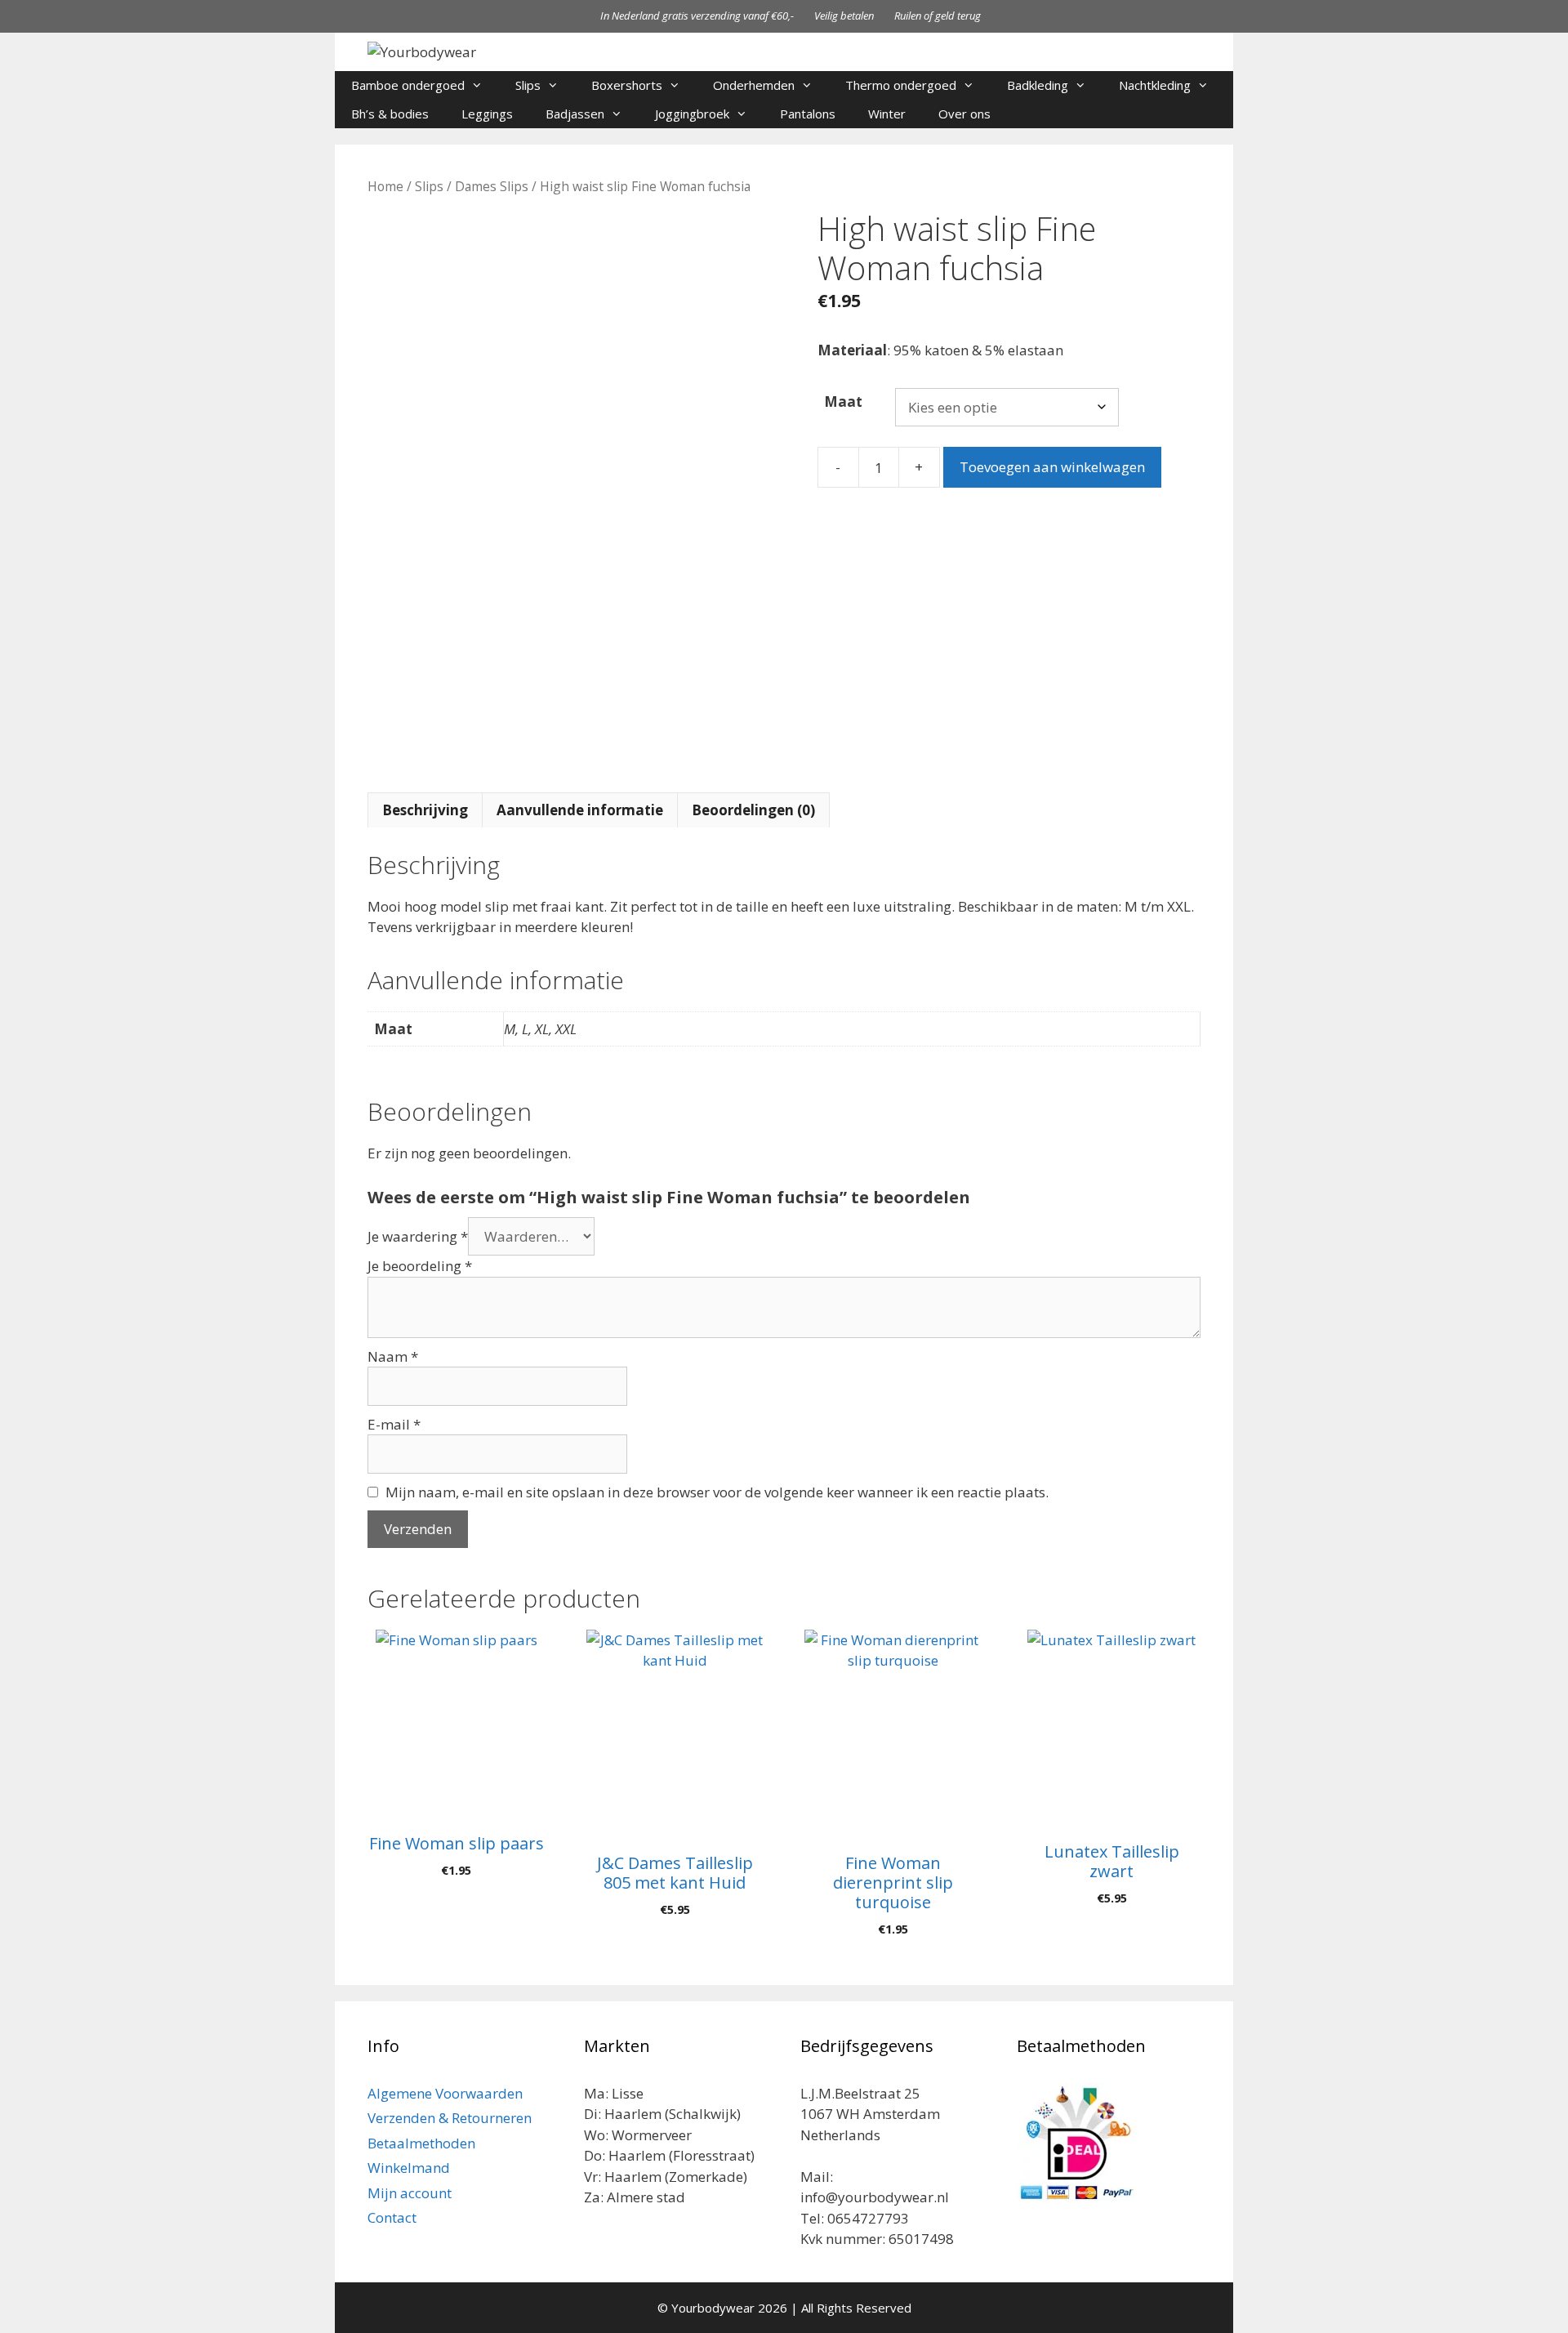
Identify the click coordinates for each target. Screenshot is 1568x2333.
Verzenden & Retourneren (450, 2118)
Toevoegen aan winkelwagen (1052, 467)
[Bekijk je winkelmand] (1212, 114)
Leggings (487, 114)
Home (385, 186)
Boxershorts (627, 85)
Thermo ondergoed (901, 85)
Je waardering (418, 1236)
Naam (393, 1356)
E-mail (394, 1424)
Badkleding (1038, 85)
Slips (528, 85)
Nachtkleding (1155, 85)
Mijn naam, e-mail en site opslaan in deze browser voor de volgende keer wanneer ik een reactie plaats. (717, 1492)
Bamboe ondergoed (408, 85)
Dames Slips (492, 186)
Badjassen (575, 114)
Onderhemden (754, 85)
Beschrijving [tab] (425, 810)
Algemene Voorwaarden (445, 2093)
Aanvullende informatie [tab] (580, 810)
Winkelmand (409, 2168)
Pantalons (808, 114)
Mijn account (410, 2193)
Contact (392, 2217)
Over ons (964, 114)
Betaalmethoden (421, 2143)
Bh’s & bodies (390, 114)
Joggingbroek (692, 114)
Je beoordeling (420, 1266)
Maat (843, 401)
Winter (887, 114)
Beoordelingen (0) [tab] (753, 810)
